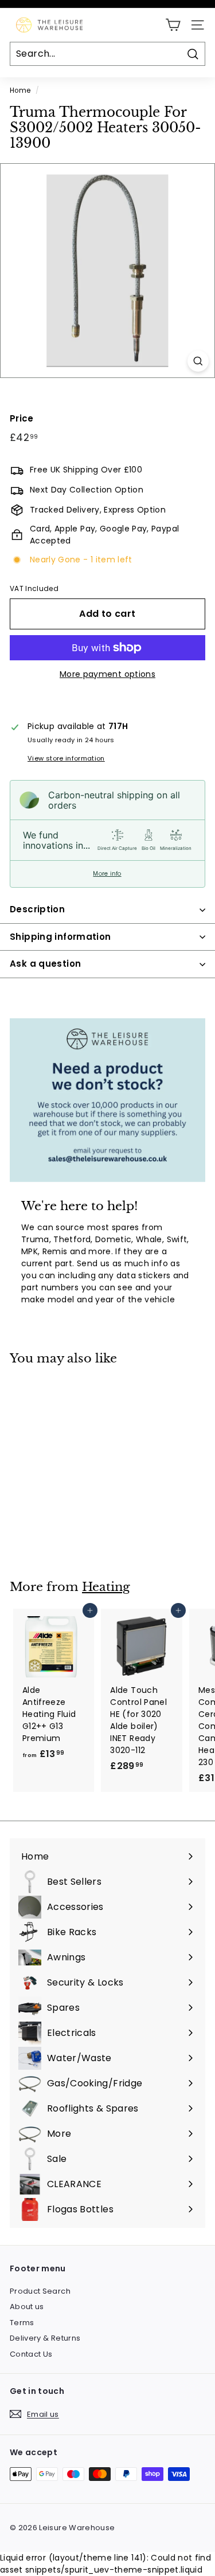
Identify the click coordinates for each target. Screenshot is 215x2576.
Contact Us (31, 2354)
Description (37, 909)
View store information (66, 758)
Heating (106, 1587)
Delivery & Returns (45, 2338)
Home (20, 90)
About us (27, 2307)
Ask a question (45, 964)
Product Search (40, 2291)
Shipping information (60, 937)
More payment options (107, 674)
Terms (22, 2323)
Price (22, 418)
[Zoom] (198, 361)
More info (107, 874)
